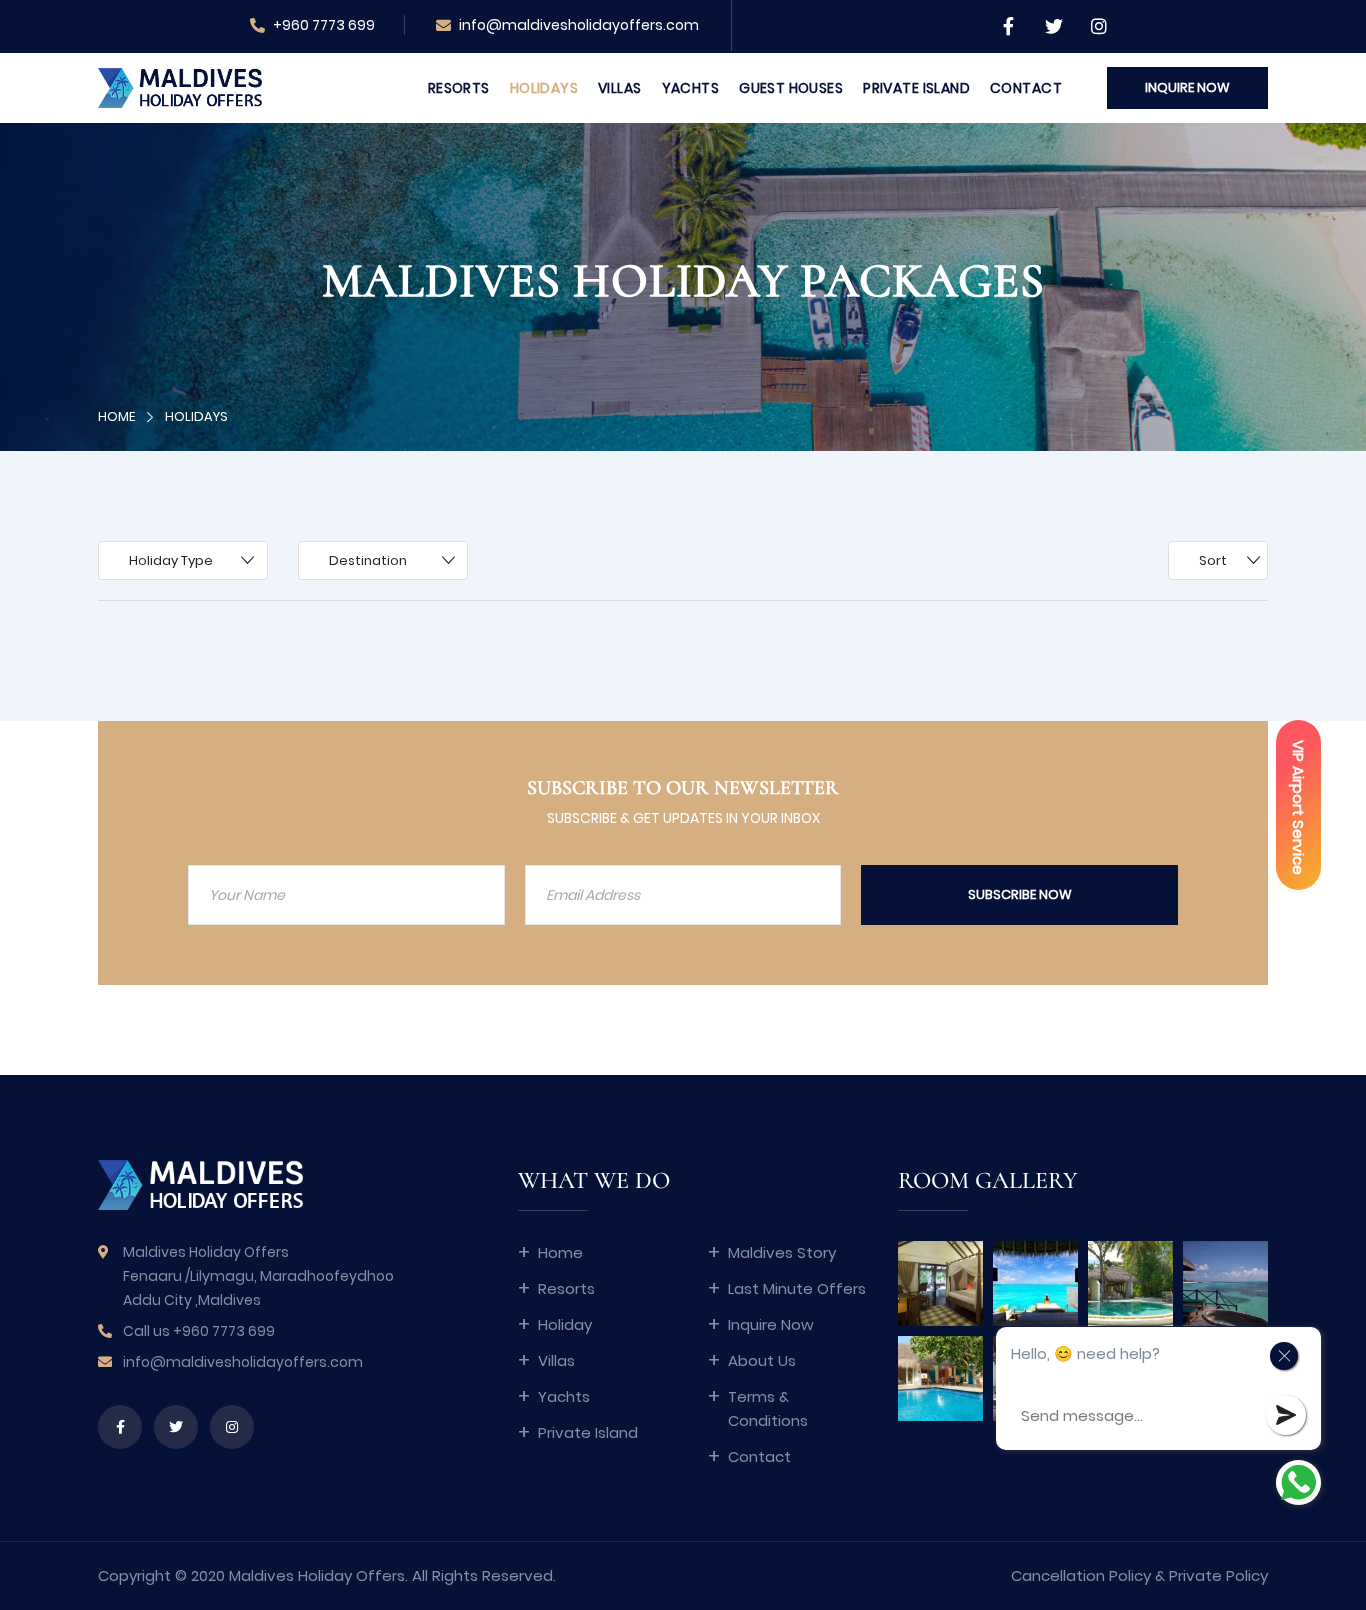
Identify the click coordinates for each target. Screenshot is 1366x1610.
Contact (1026, 88)
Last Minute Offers (797, 1288)
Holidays (544, 88)
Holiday (565, 1324)
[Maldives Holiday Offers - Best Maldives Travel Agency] (180, 86)
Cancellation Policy (1081, 1575)
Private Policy (1218, 1575)
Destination (368, 560)
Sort (1213, 560)
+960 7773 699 (322, 25)
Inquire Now (771, 1324)
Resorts (459, 88)
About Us (762, 1360)
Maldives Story (782, 1252)
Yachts (691, 88)
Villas (620, 88)
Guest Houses (791, 88)
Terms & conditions (768, 1408)
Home (116, 416)
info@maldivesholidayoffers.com (579, 25)
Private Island (916, 88)
